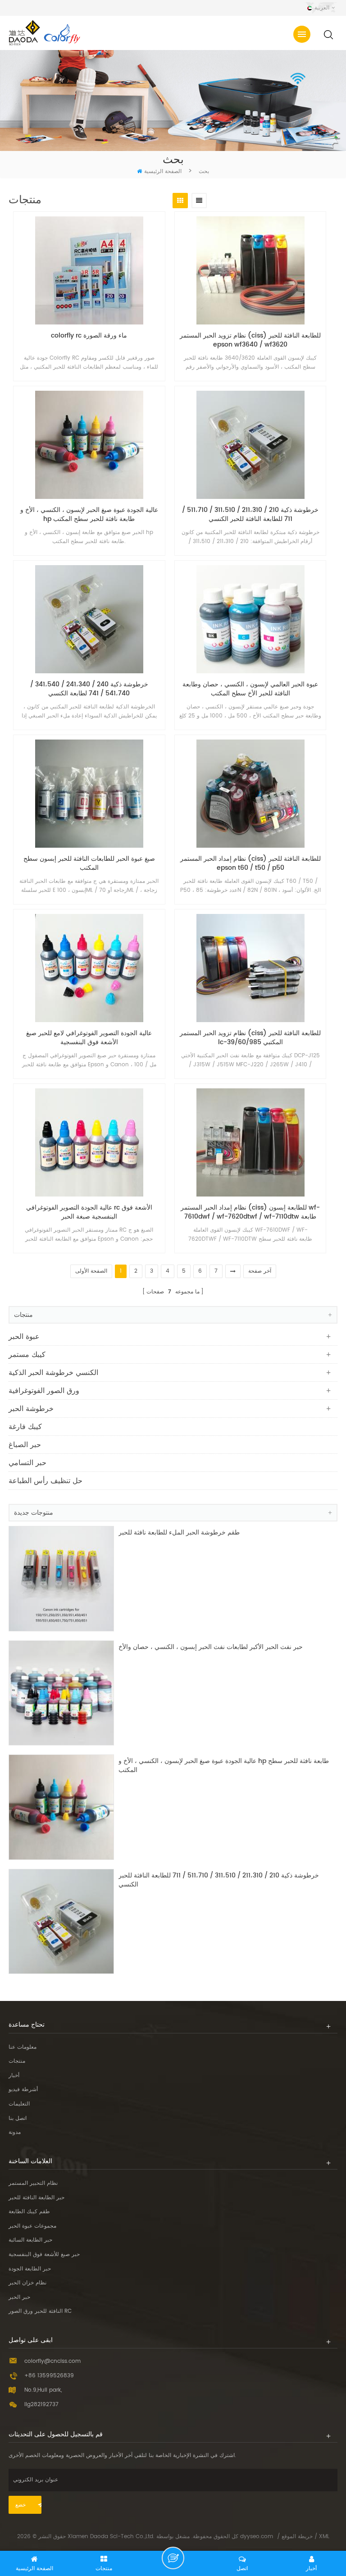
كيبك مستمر (27, 1355)
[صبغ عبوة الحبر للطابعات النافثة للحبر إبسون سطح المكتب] (89, 794)
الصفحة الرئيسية (163, 171)
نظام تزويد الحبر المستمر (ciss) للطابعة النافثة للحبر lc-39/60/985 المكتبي (250, 1038)
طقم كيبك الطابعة (29, 2212)
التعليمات (19, 2104)
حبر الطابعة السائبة (30, 2240)
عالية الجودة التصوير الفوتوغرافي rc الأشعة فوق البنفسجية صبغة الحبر (89, 1212)
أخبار (14, 2076)
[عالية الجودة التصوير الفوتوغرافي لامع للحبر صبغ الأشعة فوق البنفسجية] (89, 968)
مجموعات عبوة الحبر (32, 2226)
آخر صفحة (260, 1271)
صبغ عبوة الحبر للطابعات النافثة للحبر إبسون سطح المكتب (89, 863)
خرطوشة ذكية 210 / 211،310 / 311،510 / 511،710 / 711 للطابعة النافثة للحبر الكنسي (250, 515)
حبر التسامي (27, 1463)
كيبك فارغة (25, 1427)
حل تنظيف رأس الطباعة (46, 1481)
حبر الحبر (19, 2297)
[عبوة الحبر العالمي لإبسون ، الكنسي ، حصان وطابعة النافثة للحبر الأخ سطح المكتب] (250, 619)
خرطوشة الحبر (31, 1409)
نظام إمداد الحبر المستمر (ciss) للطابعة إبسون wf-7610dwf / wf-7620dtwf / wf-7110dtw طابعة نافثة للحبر (250, 1212)
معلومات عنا (23, 2047)
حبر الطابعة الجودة (30, 2269)
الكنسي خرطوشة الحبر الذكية (53, 1373)
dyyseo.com (257, 2537)
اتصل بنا (18, 2118)
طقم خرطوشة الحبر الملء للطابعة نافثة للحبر (179, 1533)
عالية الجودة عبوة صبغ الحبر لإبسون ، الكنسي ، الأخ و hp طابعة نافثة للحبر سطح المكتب (89, 515)
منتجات (17, 2061)
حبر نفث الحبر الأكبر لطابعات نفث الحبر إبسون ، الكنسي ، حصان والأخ (211, 1647)
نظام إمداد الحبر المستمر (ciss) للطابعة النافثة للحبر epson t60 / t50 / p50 (250, 863)
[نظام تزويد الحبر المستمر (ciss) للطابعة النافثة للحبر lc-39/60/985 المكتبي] (250, 968)
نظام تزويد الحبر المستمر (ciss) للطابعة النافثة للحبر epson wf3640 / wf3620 (250, 340)
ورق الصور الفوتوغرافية (44, 1391)
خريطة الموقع (297, 2537)
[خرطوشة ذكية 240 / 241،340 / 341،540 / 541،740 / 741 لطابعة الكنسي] (89, 619)
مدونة (15, 2132)
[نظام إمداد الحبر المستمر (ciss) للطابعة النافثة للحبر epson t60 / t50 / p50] (250, 794)
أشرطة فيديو (23, 2090)
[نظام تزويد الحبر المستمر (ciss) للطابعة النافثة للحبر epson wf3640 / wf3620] (250, 270)
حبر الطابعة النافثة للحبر (36, 2198)
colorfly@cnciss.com (52, 2361)
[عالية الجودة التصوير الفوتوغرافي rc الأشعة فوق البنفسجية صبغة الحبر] (89, 1142)
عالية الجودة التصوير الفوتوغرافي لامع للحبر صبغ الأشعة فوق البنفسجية (89, 1038)
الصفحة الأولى (91, 1271)
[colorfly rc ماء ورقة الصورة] (89, 270)
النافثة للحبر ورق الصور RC (40, 2311)
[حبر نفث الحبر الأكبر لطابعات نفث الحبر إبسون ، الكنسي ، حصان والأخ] (61, 1693)
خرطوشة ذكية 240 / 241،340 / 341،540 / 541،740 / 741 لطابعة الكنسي (89, 689)
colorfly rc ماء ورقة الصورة (89, 336)
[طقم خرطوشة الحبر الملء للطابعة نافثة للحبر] (61, 1579)
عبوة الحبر (24, 1337)
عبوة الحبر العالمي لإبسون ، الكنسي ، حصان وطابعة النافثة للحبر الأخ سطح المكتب (250, 689)
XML (324, 2537)
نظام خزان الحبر (27, 2283)
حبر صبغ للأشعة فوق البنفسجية (44, 2254)
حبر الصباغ (25, 1445)
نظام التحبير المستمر (33, 2183)
